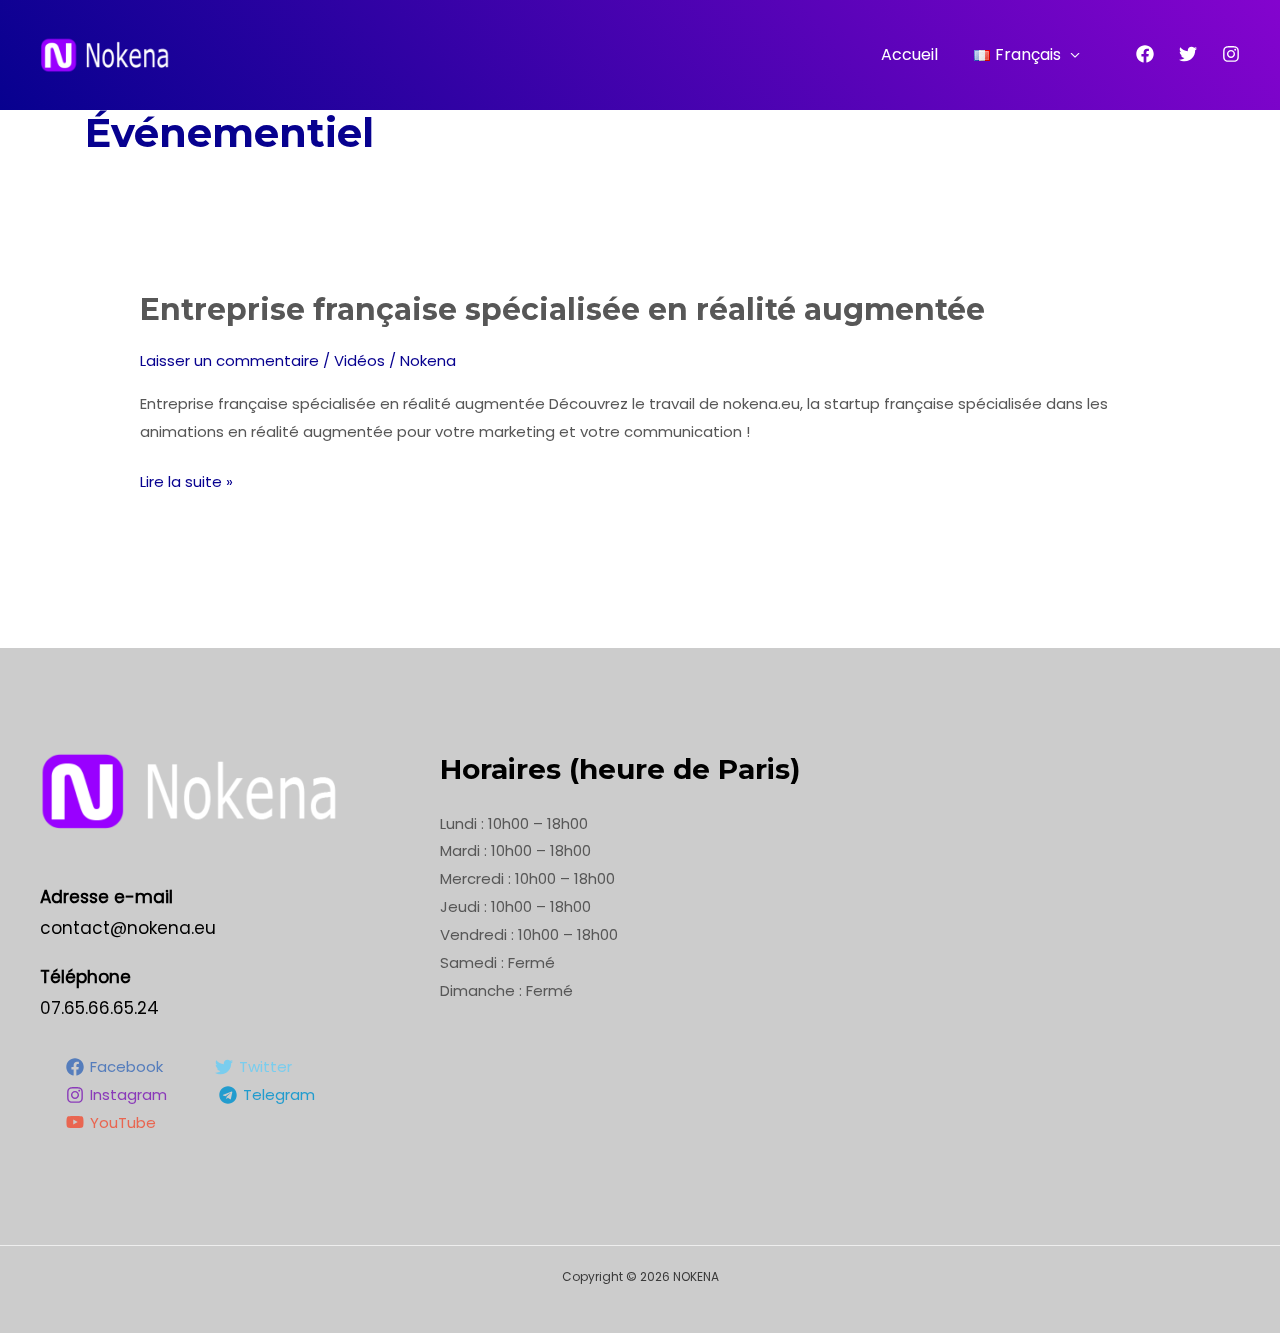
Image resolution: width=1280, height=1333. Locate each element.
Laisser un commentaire (229, 360)
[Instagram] (1231, 54)
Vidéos (359, 360)
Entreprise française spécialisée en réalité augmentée (562, 309)
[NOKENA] (105, 53)
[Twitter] (1188, 54)
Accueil (909, 54)
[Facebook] (1145, 54)
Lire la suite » (186, 480)
